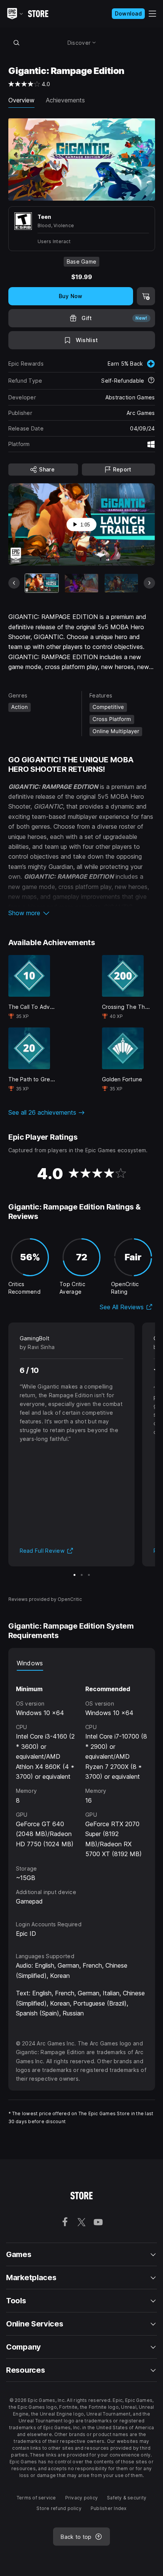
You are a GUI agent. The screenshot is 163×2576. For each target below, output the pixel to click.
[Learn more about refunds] (151, 381)
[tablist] (82, 1663)
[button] (82, 913)
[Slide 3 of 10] (121, 583)
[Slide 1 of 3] (74, 1575)
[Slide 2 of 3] (82, 1575)
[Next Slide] (149, 583)
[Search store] (17, 42)
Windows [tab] (30, 1663)
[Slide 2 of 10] (81, 583)
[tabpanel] (82, 1788)
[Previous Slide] (14, 583)
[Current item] (42, 583)
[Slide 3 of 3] (89, 1575)
